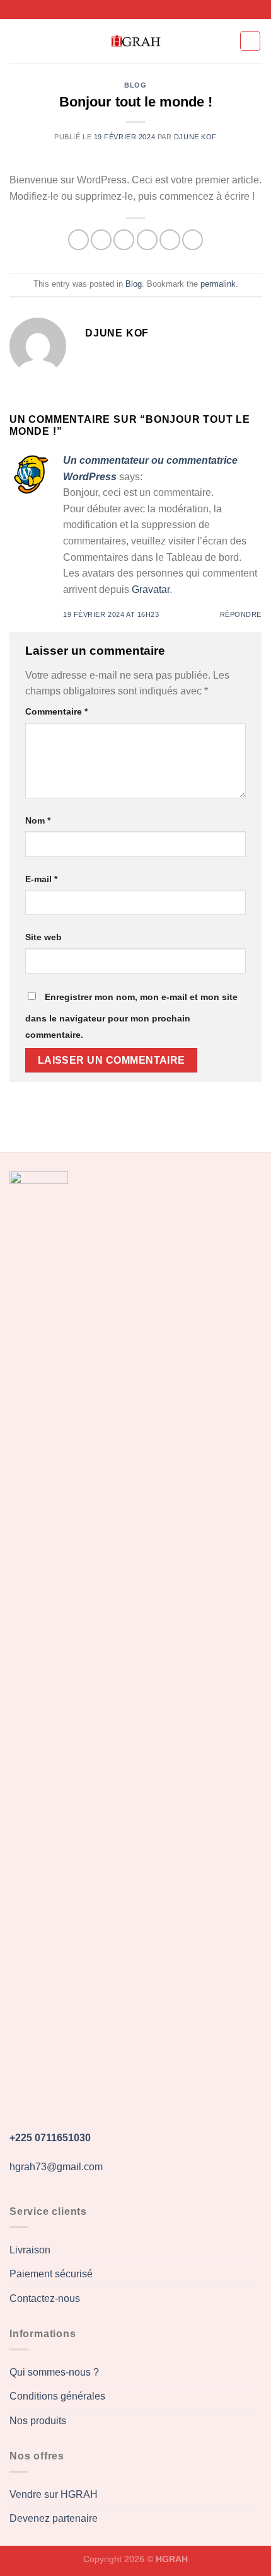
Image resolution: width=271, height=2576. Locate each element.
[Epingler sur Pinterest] (170, 240)
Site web (43, 937)
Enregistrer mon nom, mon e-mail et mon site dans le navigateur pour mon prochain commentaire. (131, 1016)
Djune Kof (195, 137)
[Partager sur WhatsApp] (78, 240)
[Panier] (250, 41)
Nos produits (38, 2421)
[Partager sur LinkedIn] (193, 240)
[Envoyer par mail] (147, 240)
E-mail (41, 879)
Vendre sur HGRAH (54, 2494)
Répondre (241, 614)
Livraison (30, 2250)
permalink (218, 284)
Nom (38, 820)
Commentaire (56, 711)
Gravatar (151, 589)
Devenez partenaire (54, 2518)
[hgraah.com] (135, 41)
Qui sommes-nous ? (54, 2372)
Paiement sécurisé (51, 2274)
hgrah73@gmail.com (56, 2167)
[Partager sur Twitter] (124, 240)
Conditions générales (57, 2396)
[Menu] (17, 41)
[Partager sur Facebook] (101, 240)
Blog (135, 85)
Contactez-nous (45, 2298)
